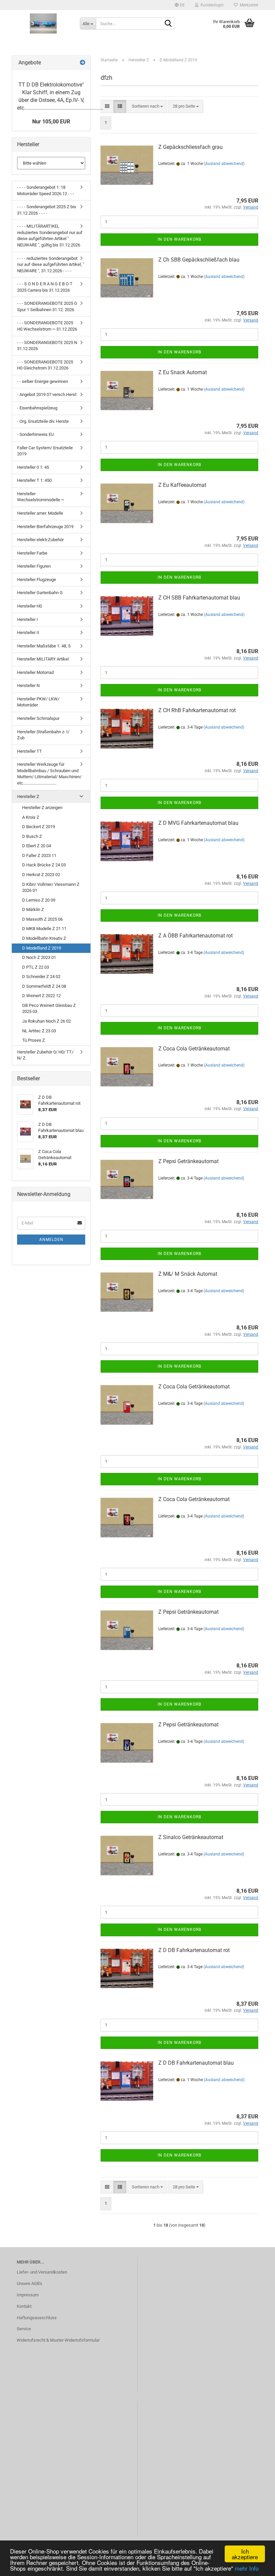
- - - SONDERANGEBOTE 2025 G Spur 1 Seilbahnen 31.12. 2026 (47, 306)
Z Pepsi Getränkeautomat (188, 1161)
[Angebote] (82, 63)
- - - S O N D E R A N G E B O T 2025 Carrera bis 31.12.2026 (45, 287)
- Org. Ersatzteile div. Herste (43, 421)
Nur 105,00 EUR (51, 122)
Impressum (28, 2295)
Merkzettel (248, 5)
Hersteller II (28, 633)
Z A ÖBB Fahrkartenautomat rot (196, 936)
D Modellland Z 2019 (42, 948)
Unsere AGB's (30, 2283)
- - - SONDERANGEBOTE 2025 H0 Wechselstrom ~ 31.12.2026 (47, 326)
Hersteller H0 (30, 606)
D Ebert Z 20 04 (37, 846)
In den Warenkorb (179, 239)
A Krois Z (31, 817)
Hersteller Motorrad (35, 672)
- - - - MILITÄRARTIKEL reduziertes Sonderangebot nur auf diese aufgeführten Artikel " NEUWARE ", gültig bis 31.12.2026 (50, 236)
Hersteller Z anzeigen (42, 808)
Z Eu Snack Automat (183, 372)
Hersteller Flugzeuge (37, 580)
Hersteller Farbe (32, 553)
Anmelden (51, 1240)
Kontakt (24, 2306)
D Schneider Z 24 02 (41, 977)
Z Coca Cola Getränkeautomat (194, 1049)
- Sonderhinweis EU (35, 434)
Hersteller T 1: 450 (34, 480)
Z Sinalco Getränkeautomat (191, 1837)
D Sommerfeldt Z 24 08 (44, 986)
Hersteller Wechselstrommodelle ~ (41, 497)
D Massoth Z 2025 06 (42, 919)
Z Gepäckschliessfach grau (190, 147)
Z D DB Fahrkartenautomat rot (194, 1950)
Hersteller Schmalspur (38, 718)
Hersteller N (28, 685)
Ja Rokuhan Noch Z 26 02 (46, 1021)
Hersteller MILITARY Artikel (43, 659)
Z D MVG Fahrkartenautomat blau (198, 823)
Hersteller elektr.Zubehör (40, 540)
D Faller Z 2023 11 (39, 855)
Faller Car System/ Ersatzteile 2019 (45, 451)
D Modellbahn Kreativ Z (44, 938)
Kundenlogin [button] (211, 5)
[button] (180, 5)
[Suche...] (168, 24)
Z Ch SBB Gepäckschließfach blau (199, 260)
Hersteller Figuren (34, 566)
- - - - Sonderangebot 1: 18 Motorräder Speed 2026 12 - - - (46, 190)
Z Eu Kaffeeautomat (182, 485)
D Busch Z (32, 836)
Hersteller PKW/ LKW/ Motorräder (38, 702)
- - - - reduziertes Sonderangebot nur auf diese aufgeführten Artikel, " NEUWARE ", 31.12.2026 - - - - (51, 265)
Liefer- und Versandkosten (42, 2272)
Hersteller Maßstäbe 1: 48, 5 (44, 646)
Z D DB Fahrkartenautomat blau (196, 2063)
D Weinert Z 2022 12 (41, 996)
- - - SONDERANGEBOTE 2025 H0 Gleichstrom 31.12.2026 (45, 365)
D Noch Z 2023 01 (39, 957)
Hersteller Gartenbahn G (40, 593)
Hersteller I (27, 619)
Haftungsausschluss (37, 2318)
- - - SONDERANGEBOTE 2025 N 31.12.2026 (47, 346)
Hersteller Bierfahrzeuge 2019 (45, 527)
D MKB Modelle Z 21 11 (44, 929)
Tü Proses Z (34, 1040)
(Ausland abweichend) (224, 164)
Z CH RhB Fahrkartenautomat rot (197, 710)
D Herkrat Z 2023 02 (41, 875)
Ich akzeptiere (245, 2554)
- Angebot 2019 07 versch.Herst (47, 394)
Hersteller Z (28, 796)
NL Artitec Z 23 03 (39, 1031)
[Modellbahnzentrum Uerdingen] (43, 23)
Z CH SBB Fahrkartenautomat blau (199, 598)
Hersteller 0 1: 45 (33, 467)
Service (24, 2329)
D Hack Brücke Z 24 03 (44, 865)
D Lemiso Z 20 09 (39, 900)
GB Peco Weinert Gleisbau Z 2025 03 (49, 1009)
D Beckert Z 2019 (39, 827)
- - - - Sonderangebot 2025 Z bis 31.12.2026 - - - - (47, 210)
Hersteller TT (30, 751)
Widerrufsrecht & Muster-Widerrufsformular (58, 2340)
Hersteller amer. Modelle (40, 513)
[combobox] (147, 106)
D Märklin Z (33, 909)
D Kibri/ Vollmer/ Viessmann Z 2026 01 (51, 888)
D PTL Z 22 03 (36, 967)
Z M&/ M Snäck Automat (188, 1274)
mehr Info (247, 2568)
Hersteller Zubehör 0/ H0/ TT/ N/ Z (45, 1055)
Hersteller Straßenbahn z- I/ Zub (43, 735)
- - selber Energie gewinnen (43, 381)
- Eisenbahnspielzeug (37, 408)
